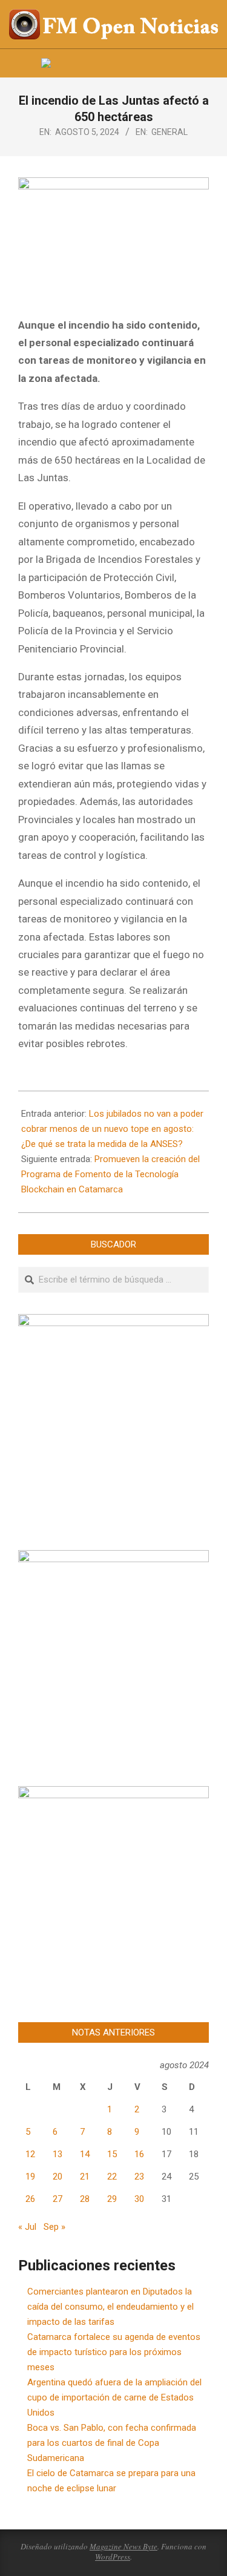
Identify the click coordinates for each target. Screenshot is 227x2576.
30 (139, 2199)
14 (85, 2154)
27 (58, 2199)
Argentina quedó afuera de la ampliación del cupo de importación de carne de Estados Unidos (114, 2397)
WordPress (113, 2557)
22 (112, 2177)
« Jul (27, 2227)
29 (112, 2199)
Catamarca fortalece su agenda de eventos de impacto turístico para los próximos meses (114, 2352)
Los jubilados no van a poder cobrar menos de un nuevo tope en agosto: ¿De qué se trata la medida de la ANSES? (112, 1129)
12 (30, 2154)
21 (85, 2177)
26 (30, 2199)
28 (85, 2199)
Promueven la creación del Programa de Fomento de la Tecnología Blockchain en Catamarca (110, 1174)
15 (112, 2154)
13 (58, 2154)
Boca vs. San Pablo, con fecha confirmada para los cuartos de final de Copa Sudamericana (112, 2443)
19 (30, 2177)
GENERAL (169, 132)
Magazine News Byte (123, 2546)
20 (58, 2177)
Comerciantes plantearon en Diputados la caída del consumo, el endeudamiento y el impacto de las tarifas (110, 2307)
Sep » (54, 2227)
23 (139, 2177)
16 (139, 2154)
